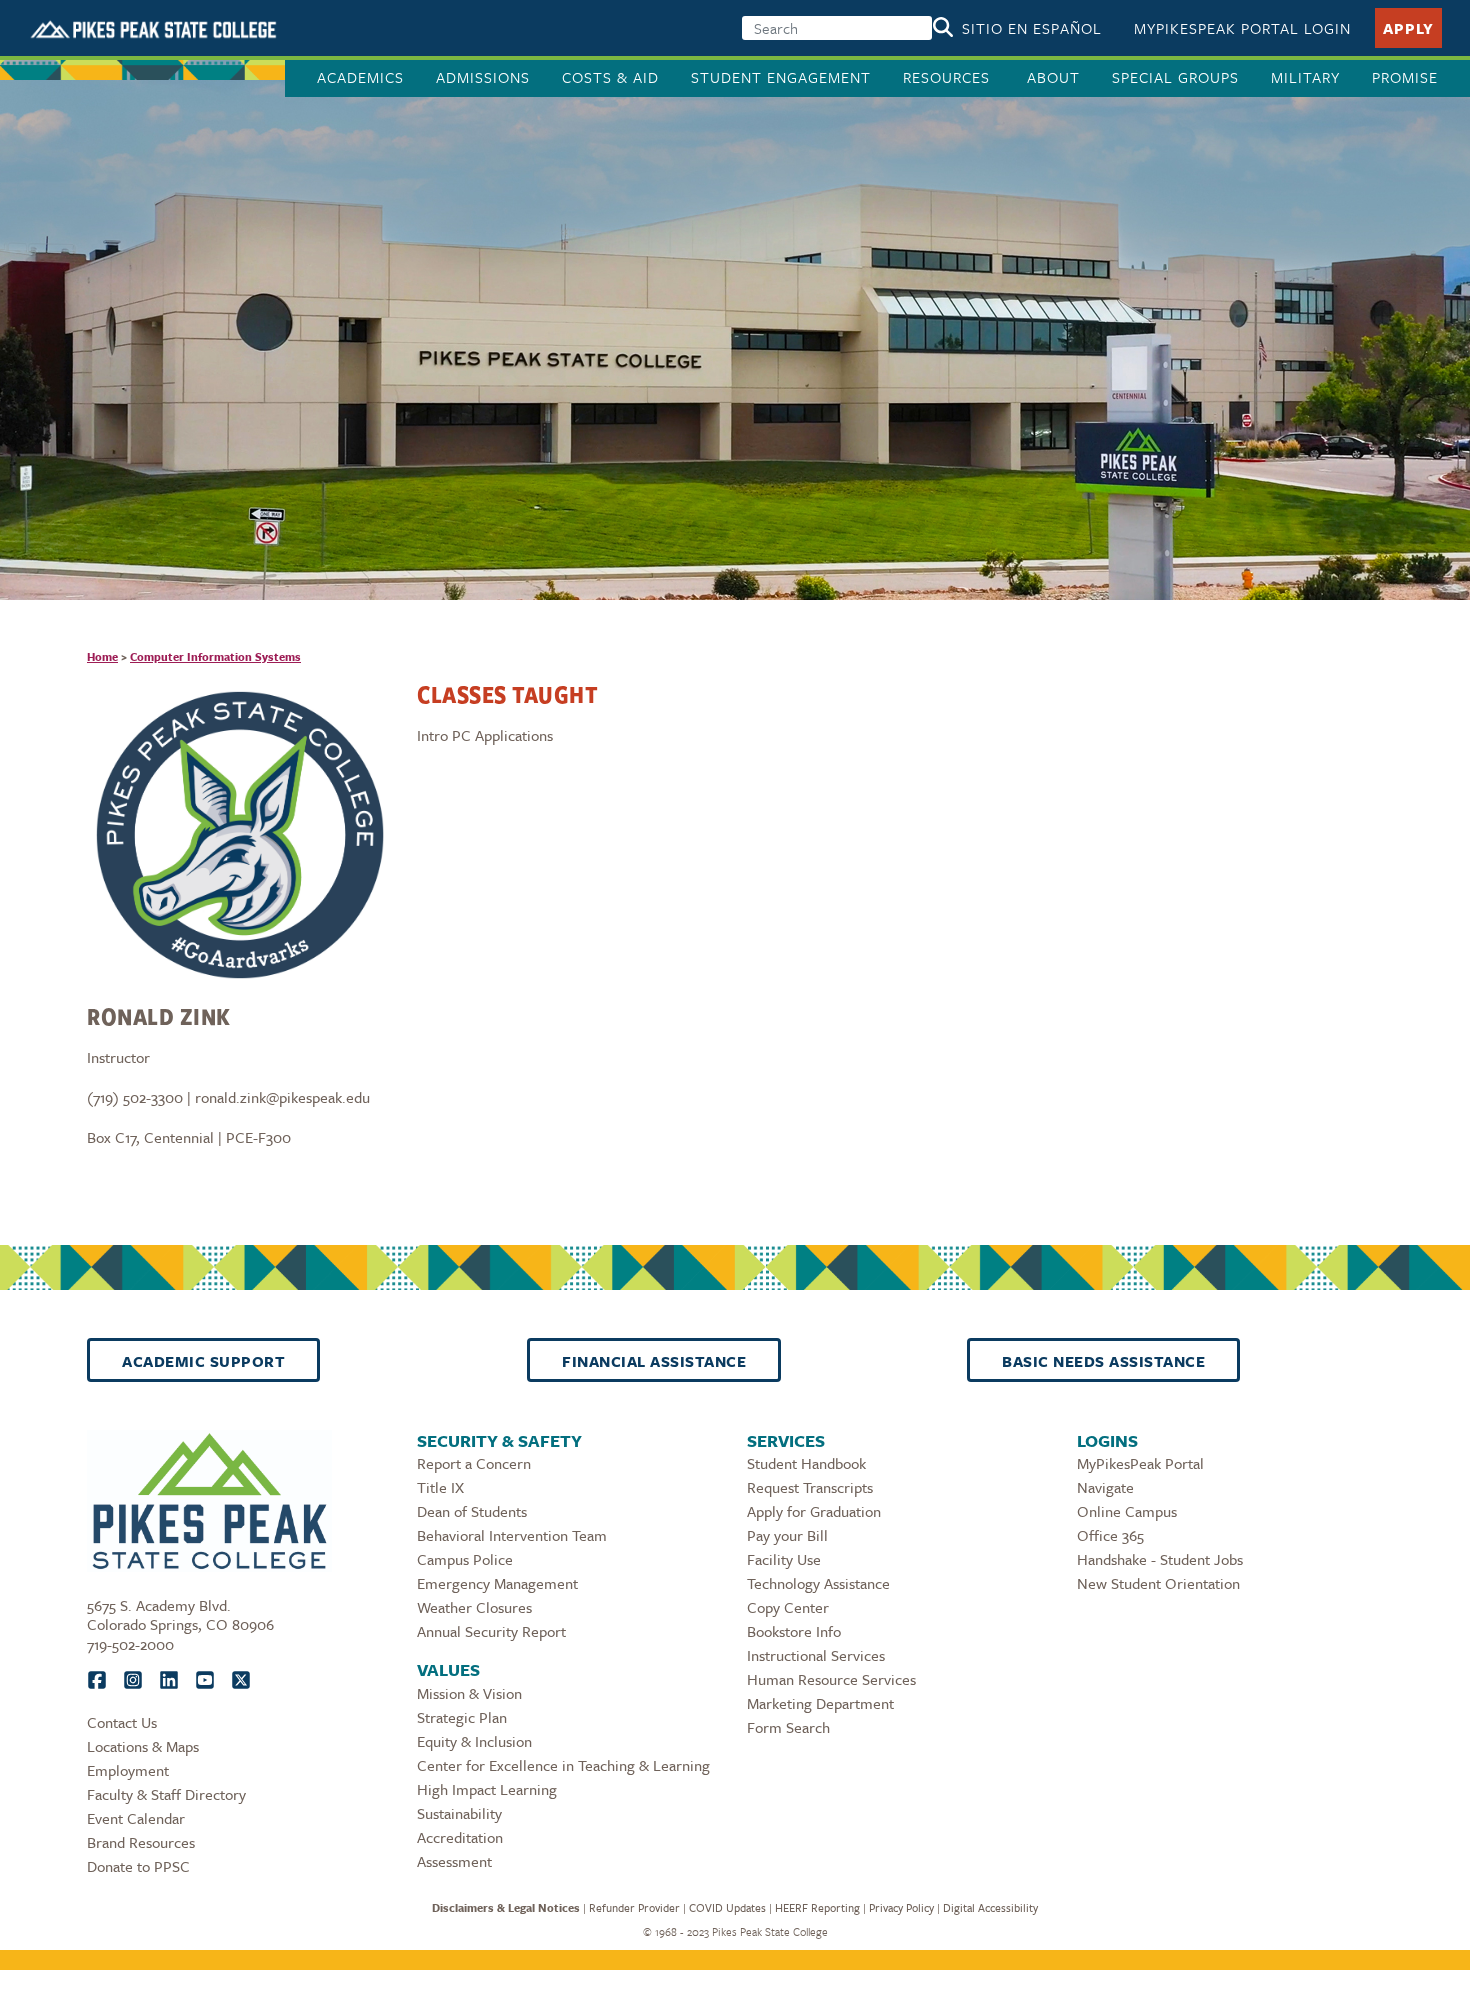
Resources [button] (949, 77)
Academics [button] (360, 77)
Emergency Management (497, 1583)
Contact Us (122, 1722)
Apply (1408, 28)
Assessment (454, 1861)
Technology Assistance (818, 1583)
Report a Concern (474, 1463)
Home (102, 656)
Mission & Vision (469, 1693)
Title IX (440, 1487)
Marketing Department (820, 1703)
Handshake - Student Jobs (1160, 1559)
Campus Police (465, 1559)
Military (1305, 77)
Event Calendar (136, 1818)
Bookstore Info (794, 1631)
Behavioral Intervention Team (512, 1535)
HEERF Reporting (817, 1907)
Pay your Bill (787, 1535)
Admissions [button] (483, 77)
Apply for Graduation (814, 1511)
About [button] (1053, 77)
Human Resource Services (831, 1679)
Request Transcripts (810, 1487)
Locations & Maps (143, 1746)
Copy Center (788, 1607)
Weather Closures (474, 1607)
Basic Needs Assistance (1103, 1361)
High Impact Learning (487, 1789)
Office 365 (1110, 1535)
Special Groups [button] (1175, 77)
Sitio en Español (1032, 28)
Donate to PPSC (138, 1866)
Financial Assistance (654, 1361)
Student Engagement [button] (781, 77)
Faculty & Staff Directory (166, 1794)
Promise (1405, 77)
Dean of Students (472, 1511)
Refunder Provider (634, 1907)
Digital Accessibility (990, 1907)
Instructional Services (816, 1655)
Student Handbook (806, 1463)
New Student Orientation (1158, 1583)
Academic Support (203, 1361)
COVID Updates (727, 1907)
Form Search (788, 1727)
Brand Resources (141, 1842)
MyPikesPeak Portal (1140, 1463)
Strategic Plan (462, 1717)
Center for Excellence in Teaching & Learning (563, 1765)
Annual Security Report (491, 1631)
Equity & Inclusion (474, 1741)
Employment (128, 1770)
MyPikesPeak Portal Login (1242, 28)
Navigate (1105, 1487)
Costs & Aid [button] (610, 77)
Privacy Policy (901, 1907)
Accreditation (460, 1837)
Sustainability (459, 1813)
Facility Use (784, 1559)
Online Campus (1127, 1511)
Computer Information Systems (215, 656)
